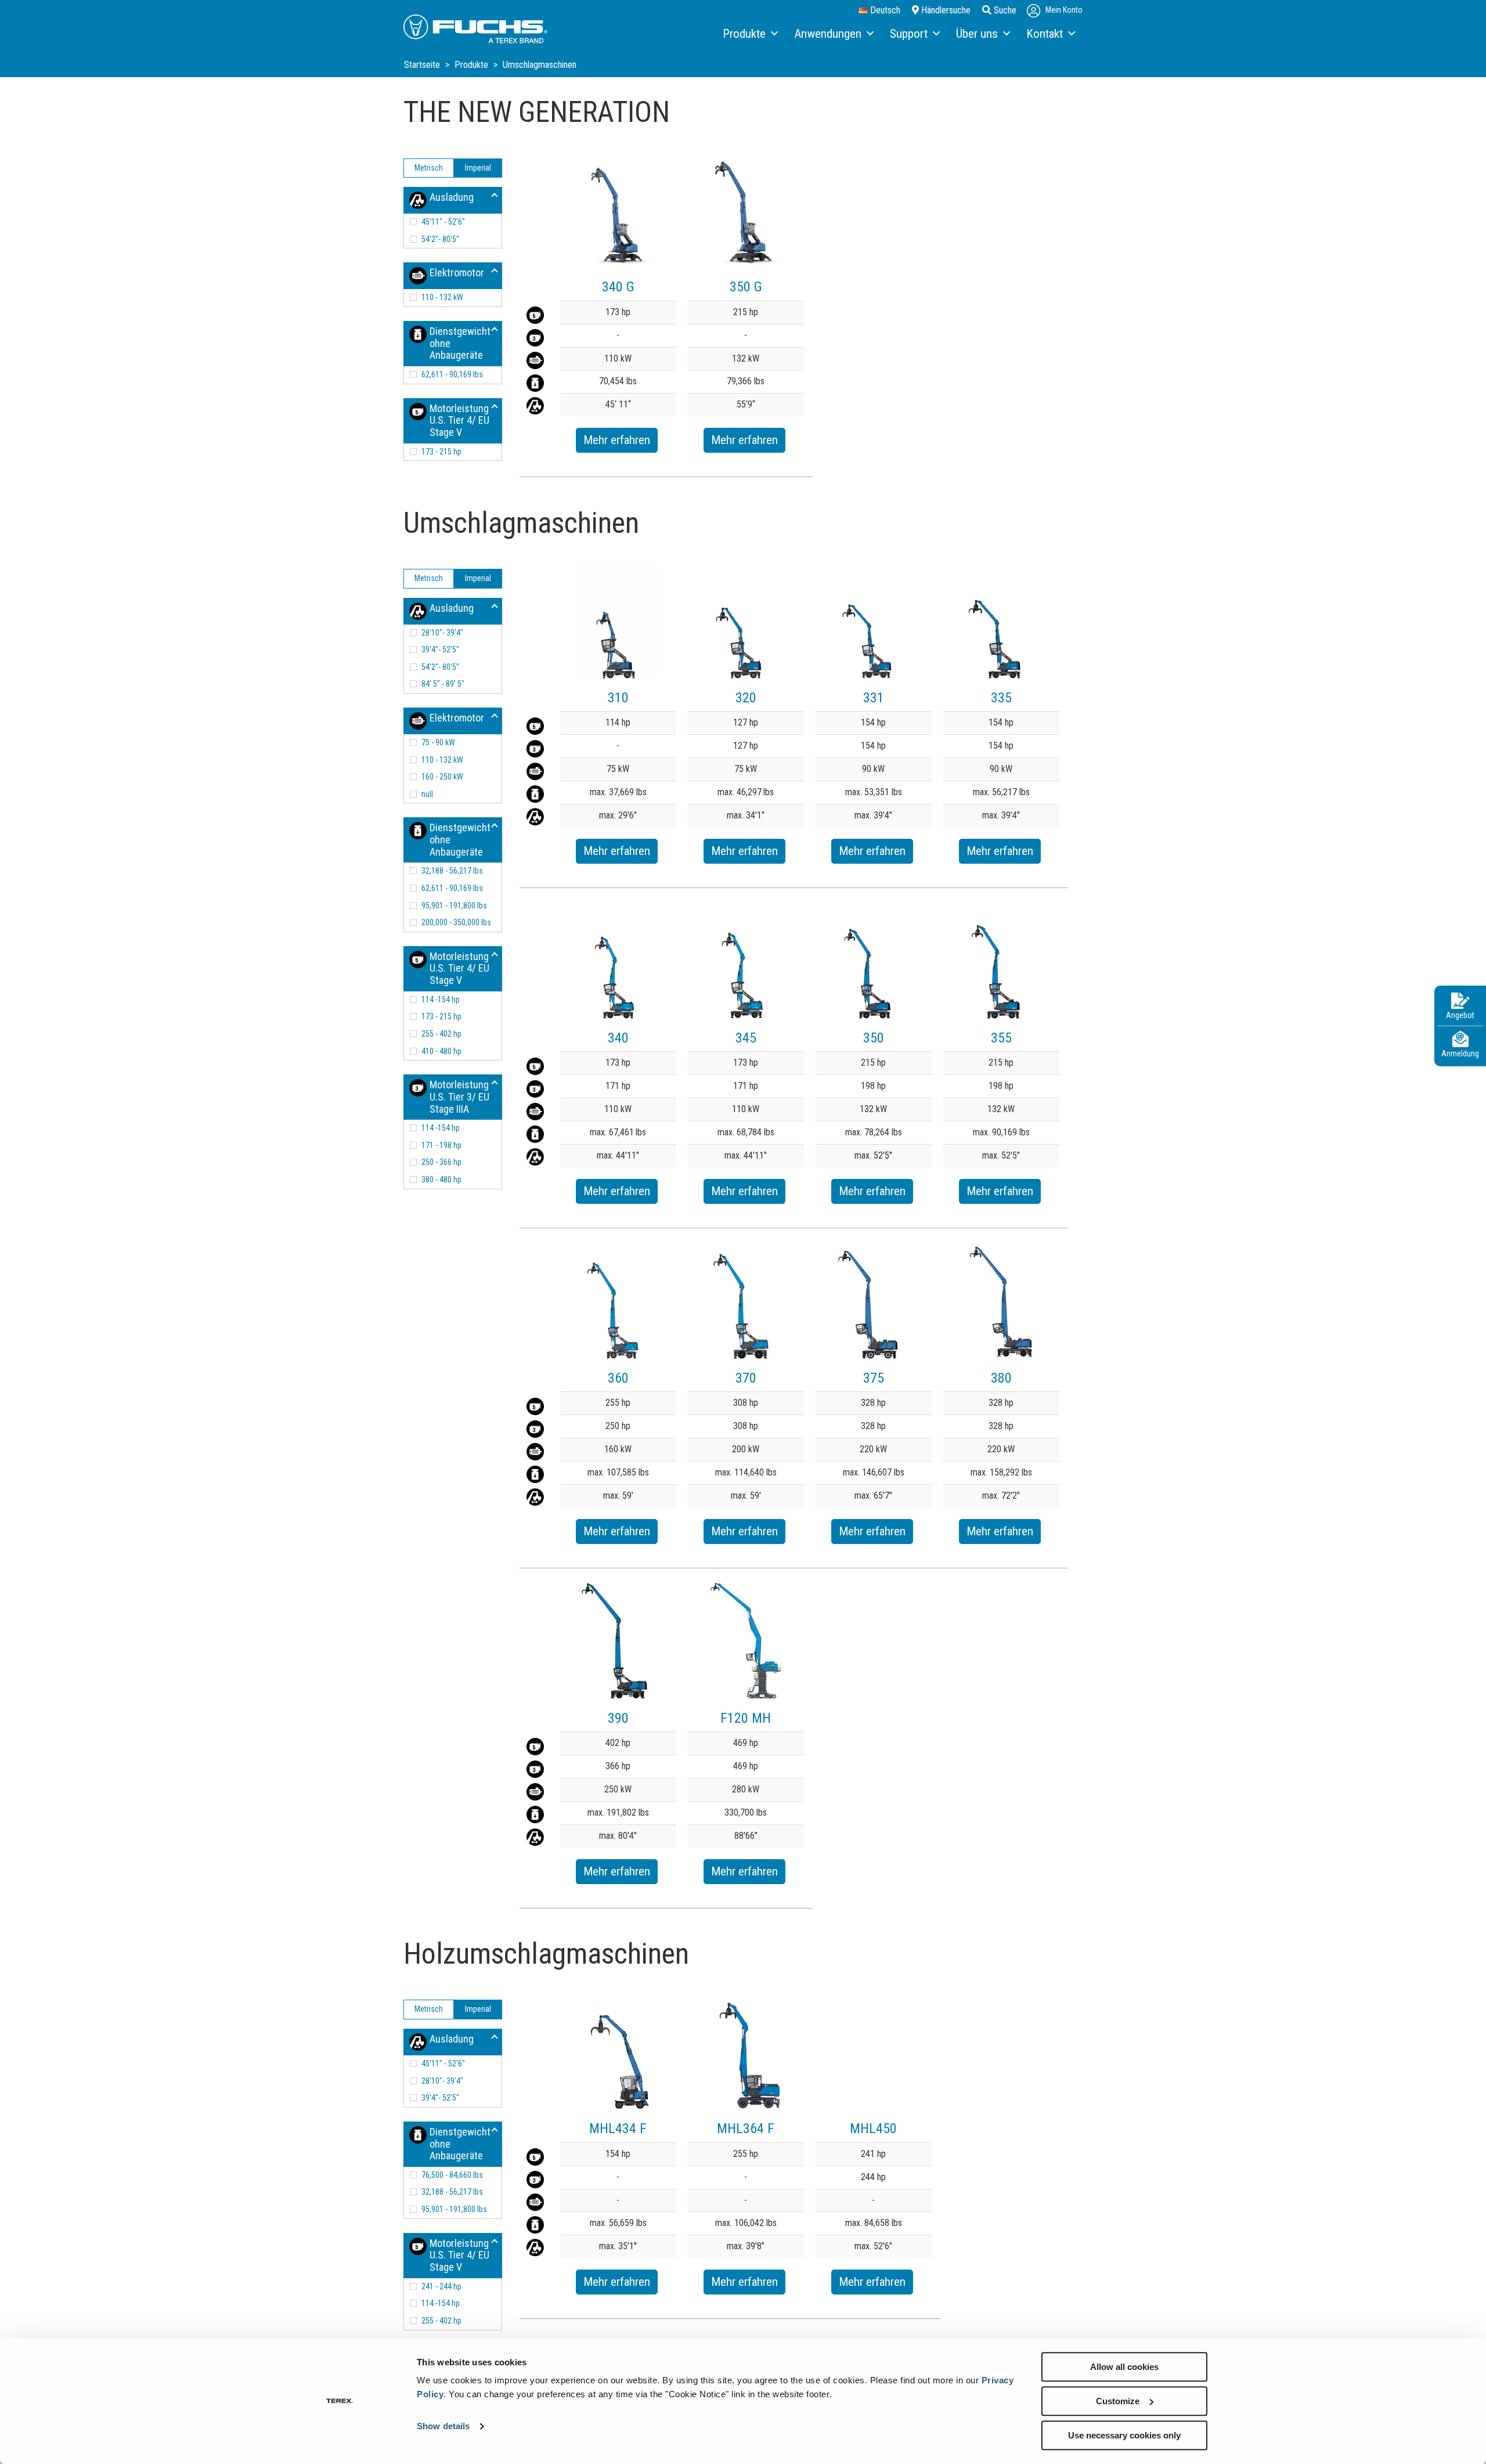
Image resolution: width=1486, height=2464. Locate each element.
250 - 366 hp (441, 1162)
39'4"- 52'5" (440, 650)
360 (618, 1378)
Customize (1118, 2401)
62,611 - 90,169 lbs (452, 374)
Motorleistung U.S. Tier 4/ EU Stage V (459, 420)
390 (618, 1718)
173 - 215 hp (441, 452)
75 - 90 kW (438, 742)
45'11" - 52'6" (443, 222)
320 (746, 698)
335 (1001, 698)
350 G (746, 287)
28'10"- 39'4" (442, 633)
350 (874, 1038)
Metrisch (429, 168)
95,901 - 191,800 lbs (454, 905)
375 (874, 1378)
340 (618, 1038)
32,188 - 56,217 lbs (452, 871)
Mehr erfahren (617, 440)
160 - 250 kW (442, 777)
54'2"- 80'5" (440, 239)
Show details (443, 2427)
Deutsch (884, 10)
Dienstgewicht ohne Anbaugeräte (460, 343)
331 (874, 698)
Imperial (478, 168)
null (427, 794)
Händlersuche (945, 10)
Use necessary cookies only (1124, 2435)
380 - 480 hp (441, 1179)
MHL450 (873, 2129)
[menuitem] (750, 34)
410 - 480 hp (441, 1051)
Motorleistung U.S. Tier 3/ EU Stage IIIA (459, 1096)
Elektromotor (457, 273)
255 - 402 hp (441, 1034)
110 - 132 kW (442, 297)
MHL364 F (746, 2129)
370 (746, 1378)
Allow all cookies (1124, 2367)
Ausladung (452, 197)
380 (1001, 1378)
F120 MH (746, 1718)
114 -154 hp (441, 1000)
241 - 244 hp (441, 2286)
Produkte (473, 65)
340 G (618, 287)
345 (746, 1038)
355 (1001, 1038)
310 (618, 698)
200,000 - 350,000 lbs (456, 922)
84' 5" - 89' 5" (443, 684)
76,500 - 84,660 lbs (452, 2175)
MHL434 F (618, 2129)
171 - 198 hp (441, 1145)
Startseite (423, 65)
